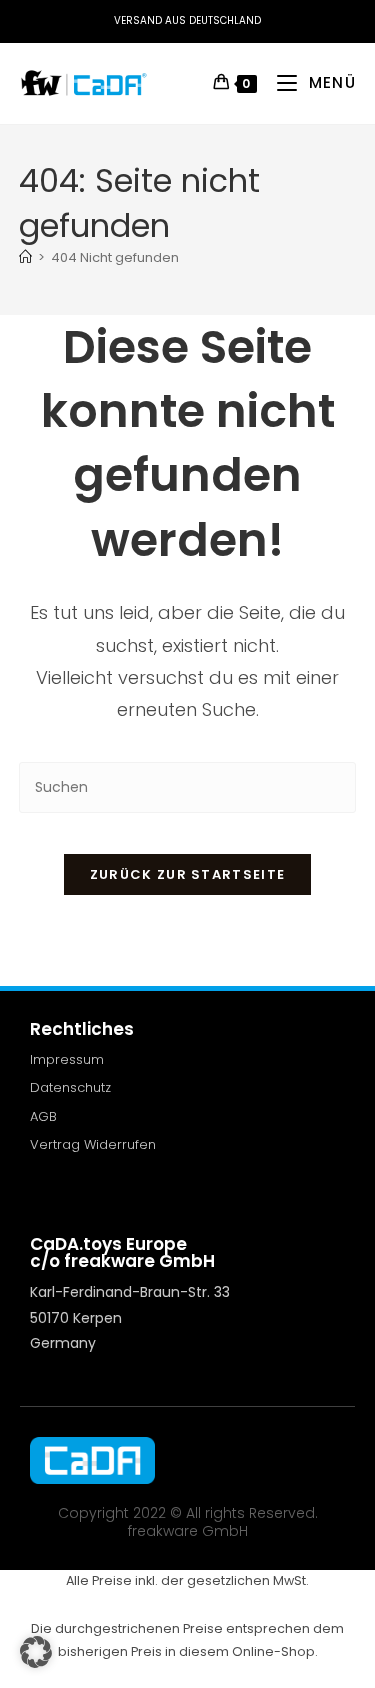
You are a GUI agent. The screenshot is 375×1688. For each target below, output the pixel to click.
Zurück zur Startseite (187, 874)
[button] (36, 1652)
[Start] (25, 257)
